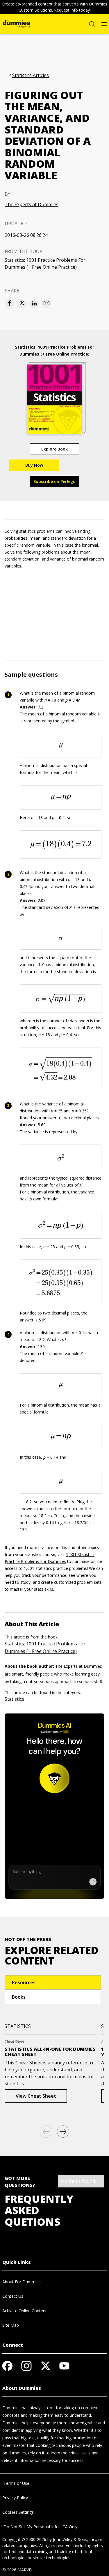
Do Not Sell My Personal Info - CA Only (40, 2527)
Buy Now (34, 465)
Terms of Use (16, 2483)
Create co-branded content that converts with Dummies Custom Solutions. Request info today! (54, 7)
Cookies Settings (18, 2512)
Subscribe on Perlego (54, 481)
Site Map (11, 2325)
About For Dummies (22, 2282)
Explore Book (54, 449)
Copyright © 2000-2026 (24, 2539)
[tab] (53, 1982)
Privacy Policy (15, 2498)
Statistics (14, 1699)
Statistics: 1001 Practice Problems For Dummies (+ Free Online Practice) (45, 263)
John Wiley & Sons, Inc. (74, 2539)
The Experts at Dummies (32, 204)
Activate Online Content (25, 2311)
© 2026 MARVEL (18, 2570)
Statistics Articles (31, 75)
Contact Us (13, 2296)
